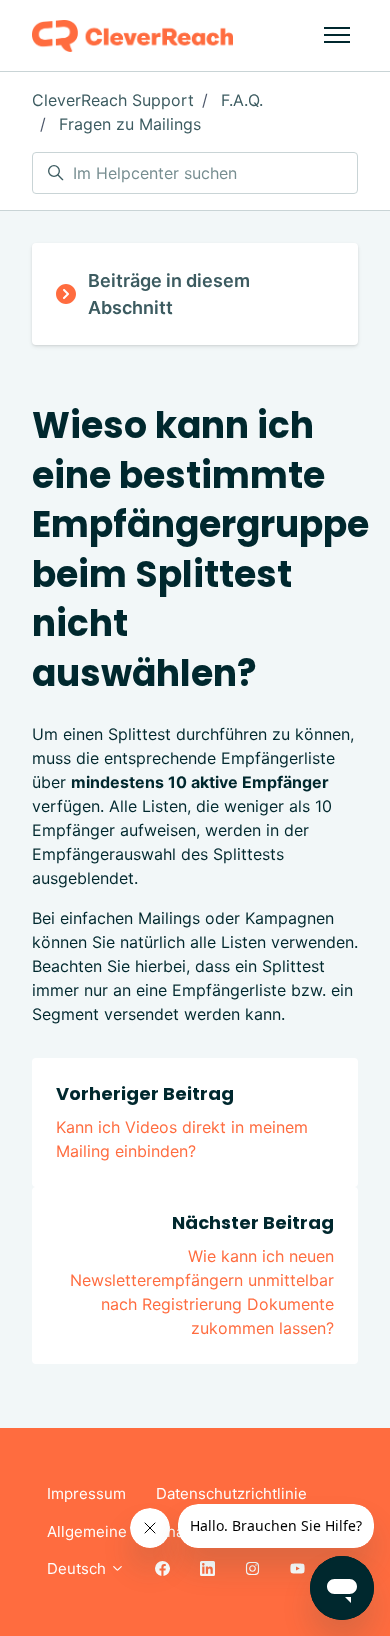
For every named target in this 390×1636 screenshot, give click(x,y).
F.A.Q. (242, 100)
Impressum (86, 1493)
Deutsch (78, 1568)
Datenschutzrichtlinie (231, 1493)
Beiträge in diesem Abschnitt (169, 294)
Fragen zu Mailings (130, 124)
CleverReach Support (113, 100)
